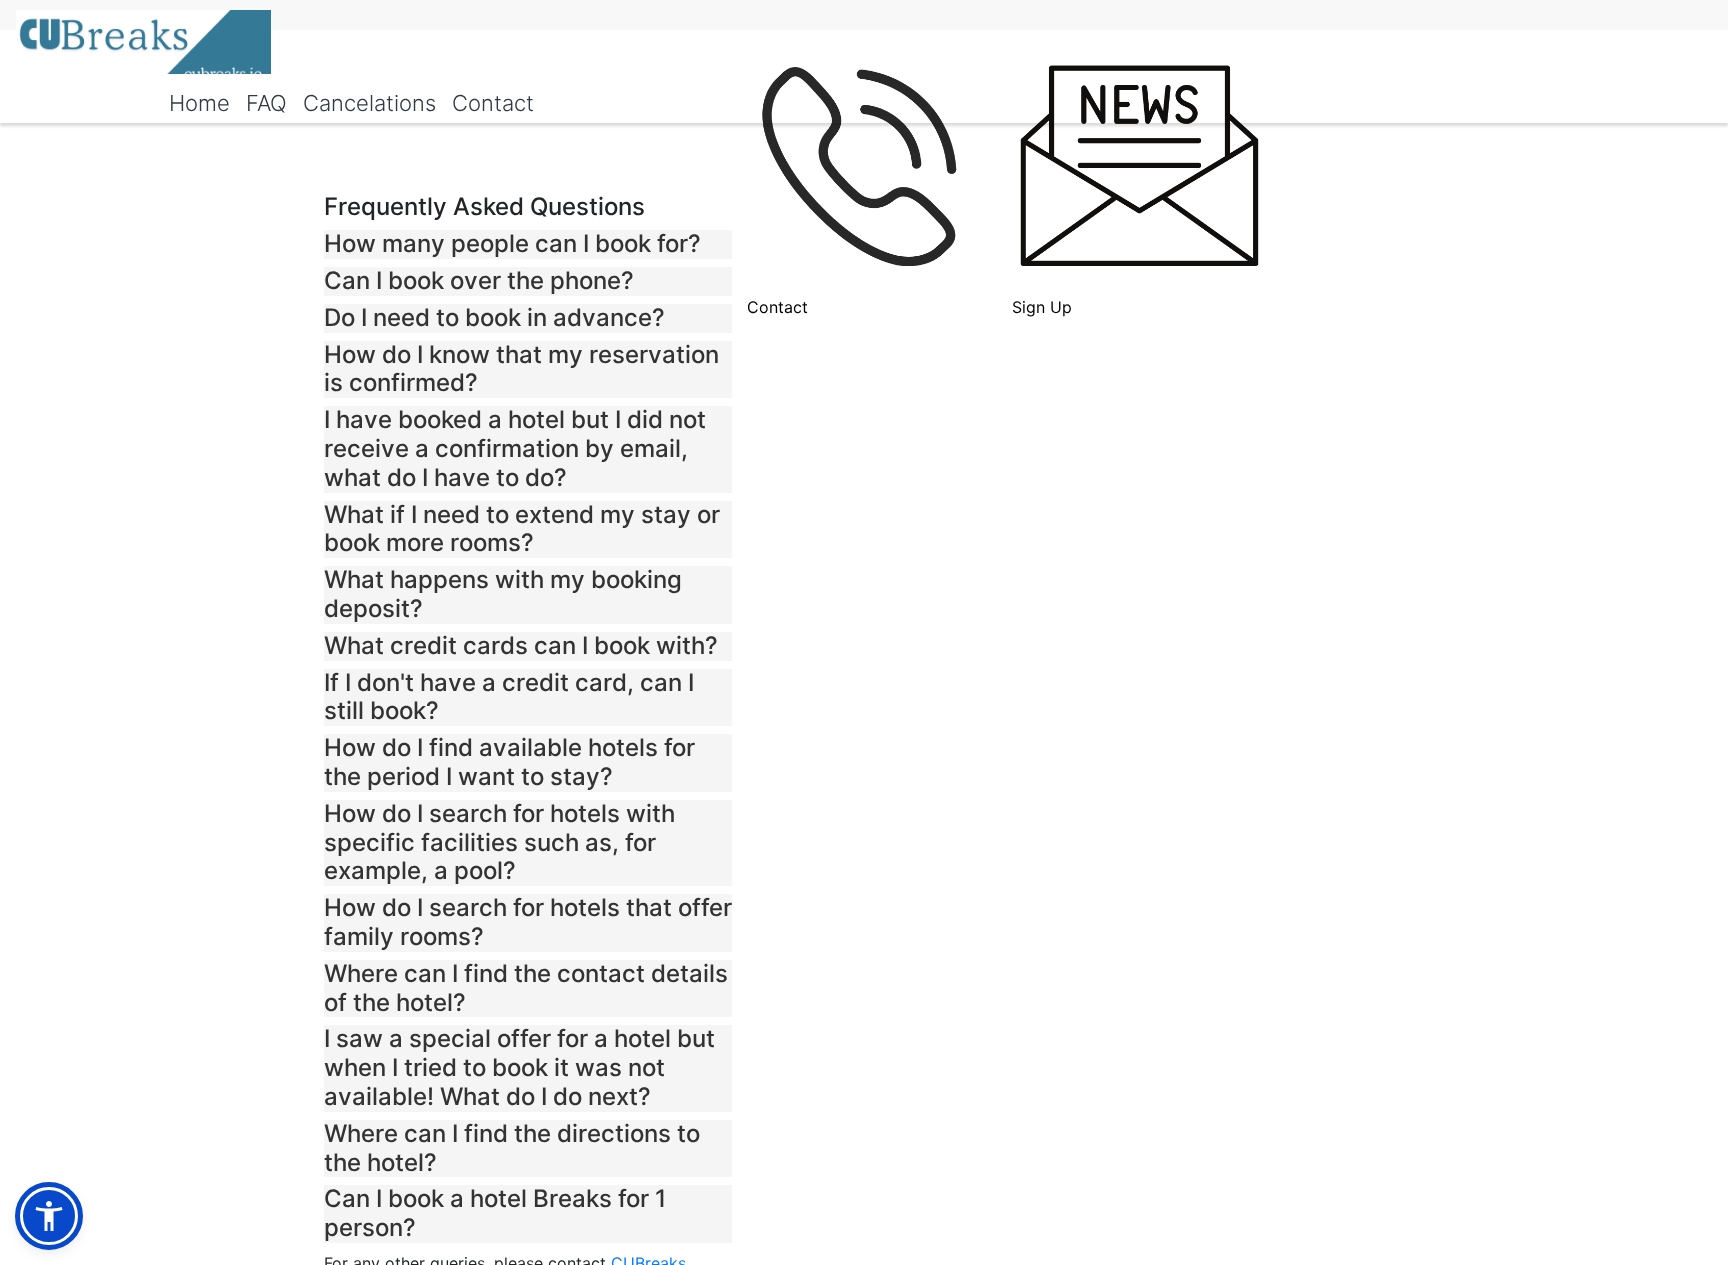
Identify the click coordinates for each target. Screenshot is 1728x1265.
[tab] (528, 244)
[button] (528, 244)
